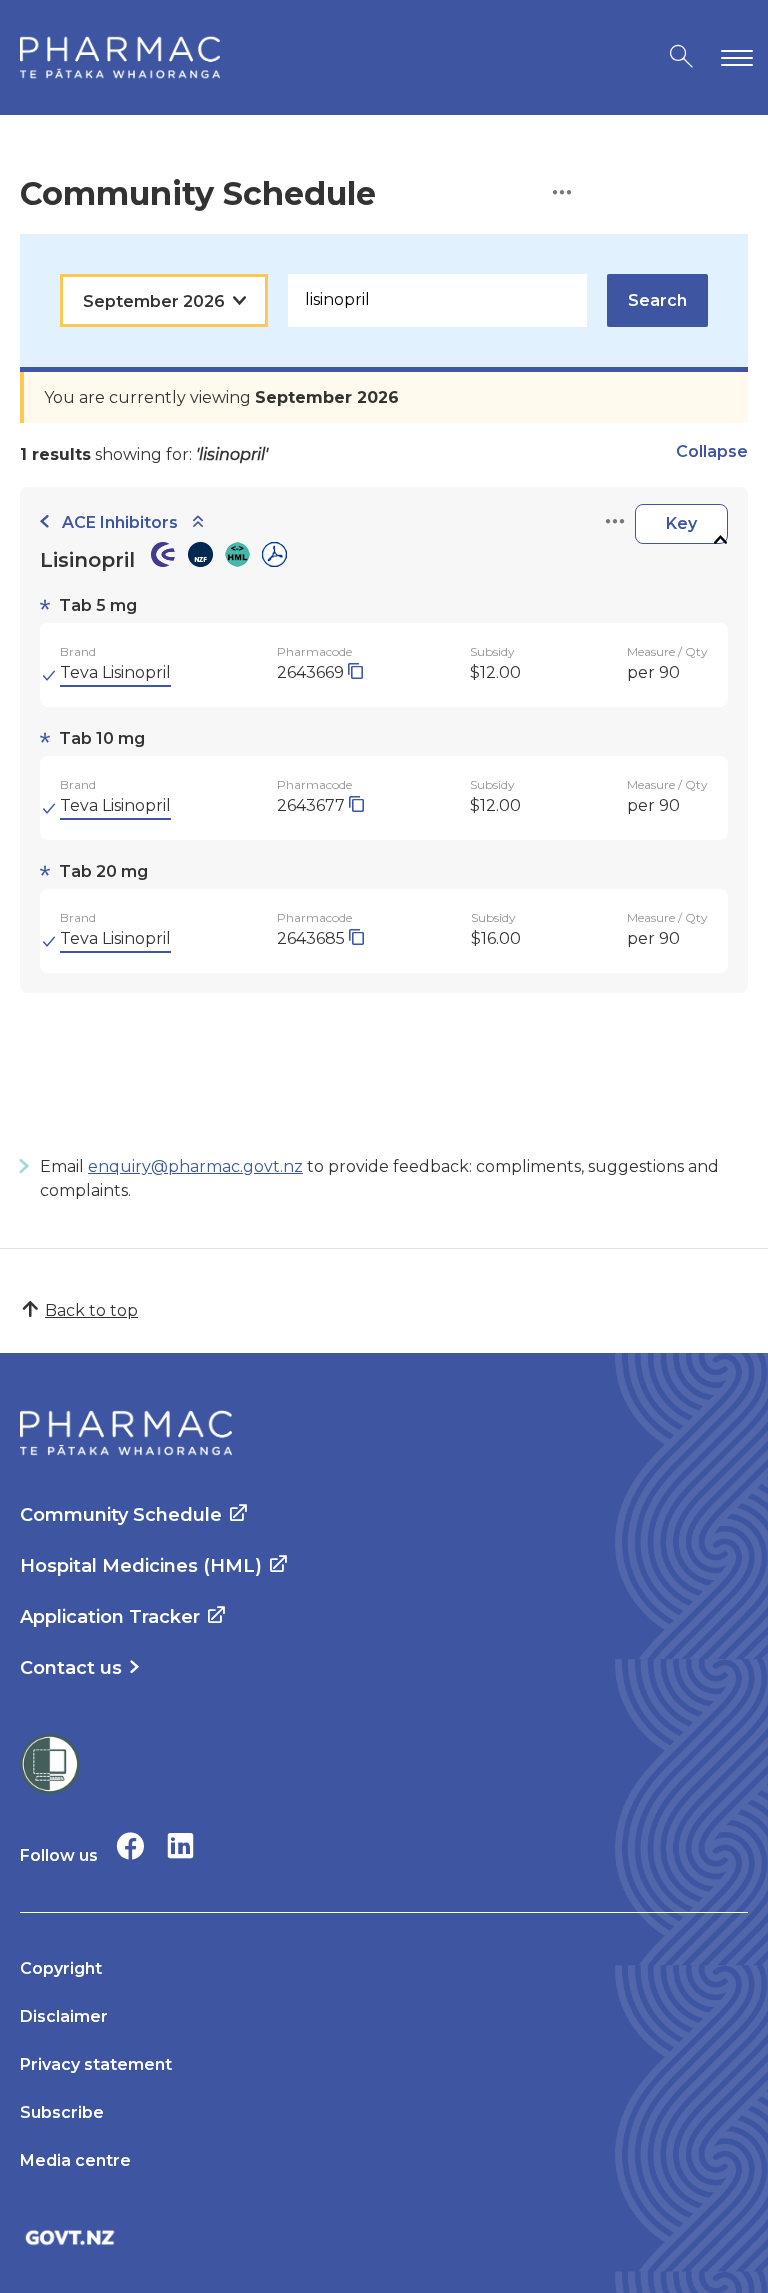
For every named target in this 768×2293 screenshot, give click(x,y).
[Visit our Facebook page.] (130, 1845)
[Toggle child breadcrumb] (198, 522)
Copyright (61, 1968)
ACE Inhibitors (120, 522)
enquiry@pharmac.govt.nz (195, 1166)
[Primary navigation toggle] (733, 57)
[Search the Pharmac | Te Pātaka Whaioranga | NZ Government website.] (681, 57)
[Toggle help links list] (562, 193)
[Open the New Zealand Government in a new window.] (384, 2237)
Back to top (91, 1310)
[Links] (615, 522)
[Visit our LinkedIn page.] (180, 1845)
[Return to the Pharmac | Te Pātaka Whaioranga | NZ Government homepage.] (120, 57)
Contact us (71, 1668)
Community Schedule (121, 1515)
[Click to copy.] (355, 672)
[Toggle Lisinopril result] (720, 540)
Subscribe (62, 2112)
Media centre (75, 2160)
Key (681, 523)
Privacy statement (96, 2064)
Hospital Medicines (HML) (141, 1566)
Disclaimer (64, 2016)
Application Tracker (110, 1617)
